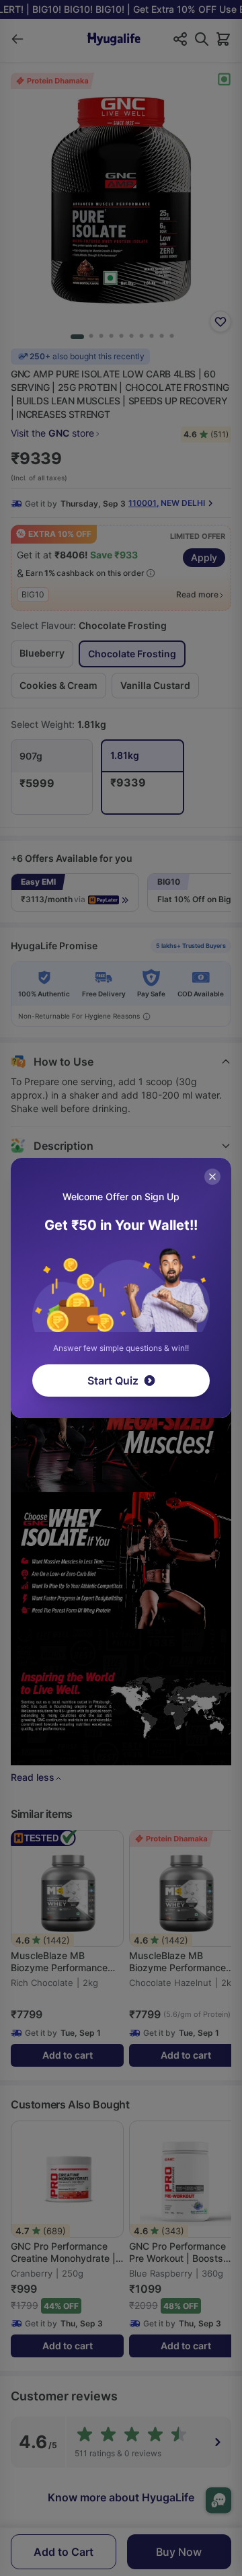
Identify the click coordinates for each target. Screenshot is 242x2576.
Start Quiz (113, 1381)
